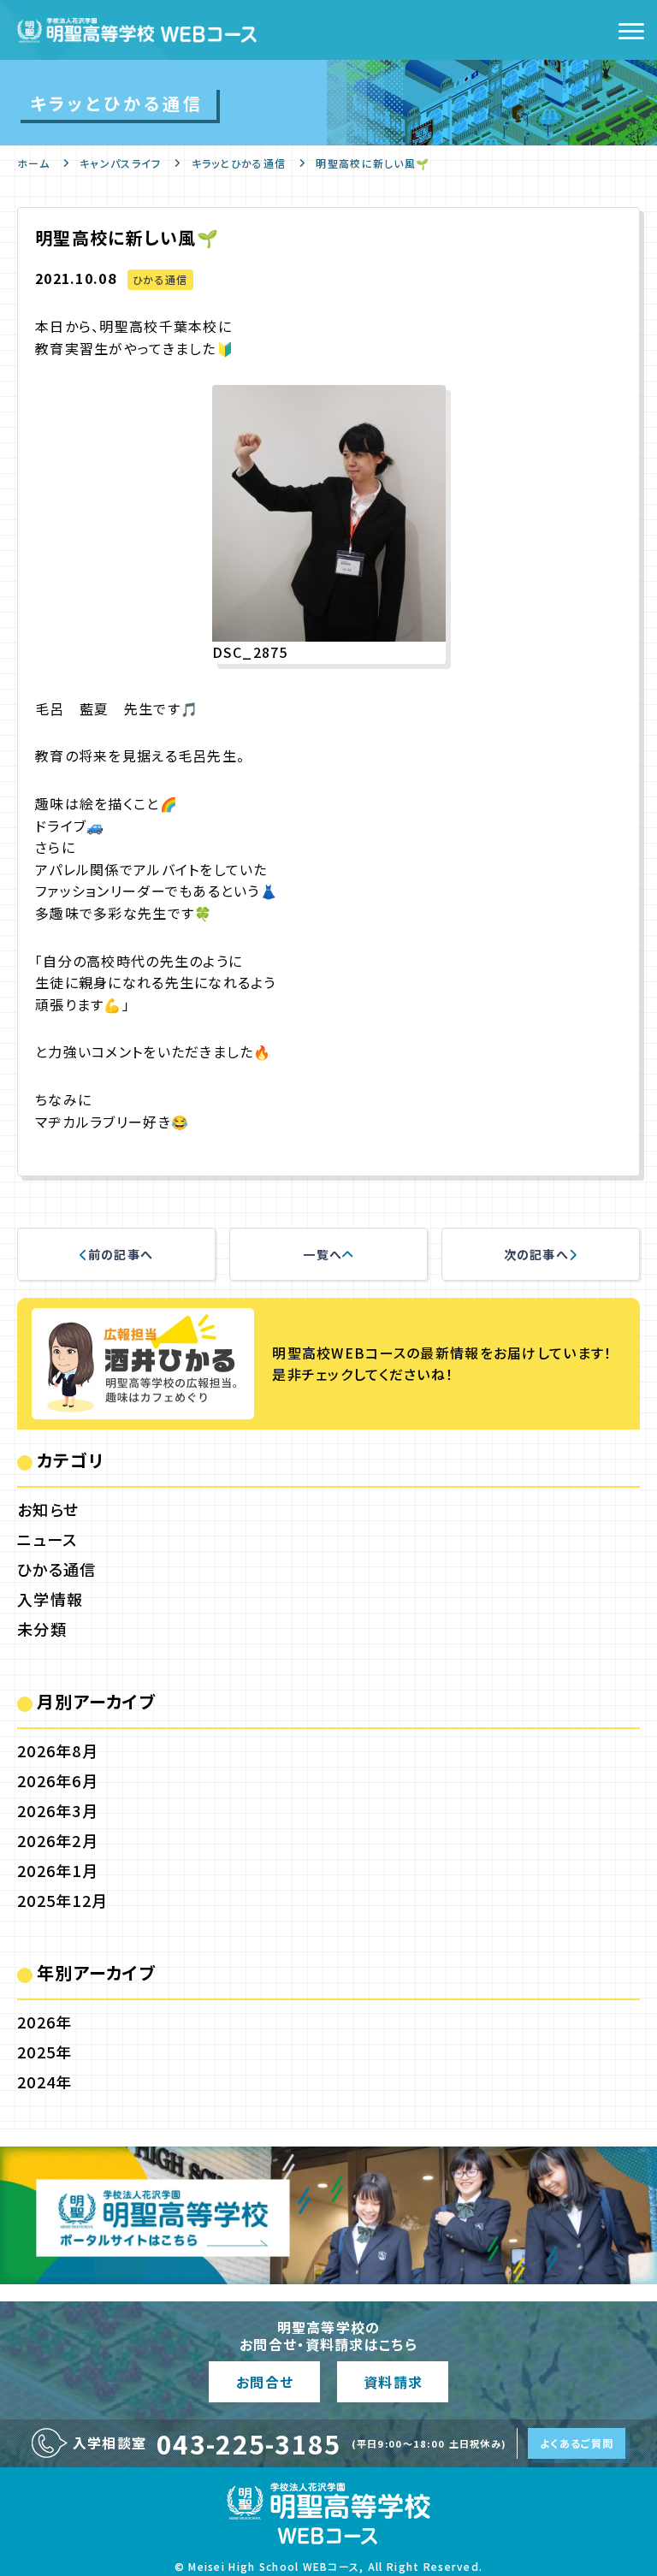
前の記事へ (121, 1254)
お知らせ (48, 1509)
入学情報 (50, 1599)
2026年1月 (58, 1870)
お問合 (264, 2382)
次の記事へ (536, 1254)
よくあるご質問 (577, 2443)
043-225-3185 (249, 2443)
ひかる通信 (160, 279)
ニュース (47, 1539)
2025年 (44, 2052)
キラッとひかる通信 (239, 163)
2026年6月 (58, 1780)
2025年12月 (62, 1900)
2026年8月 (58, 1750)
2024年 (44, 2082)
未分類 (42, 1629)
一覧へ (323, 1254)
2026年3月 (58, 1810)
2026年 (44, 2022)
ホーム (33, 163)
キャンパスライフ (120, 163)
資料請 (393, 2382)
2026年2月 (58, 1840)
